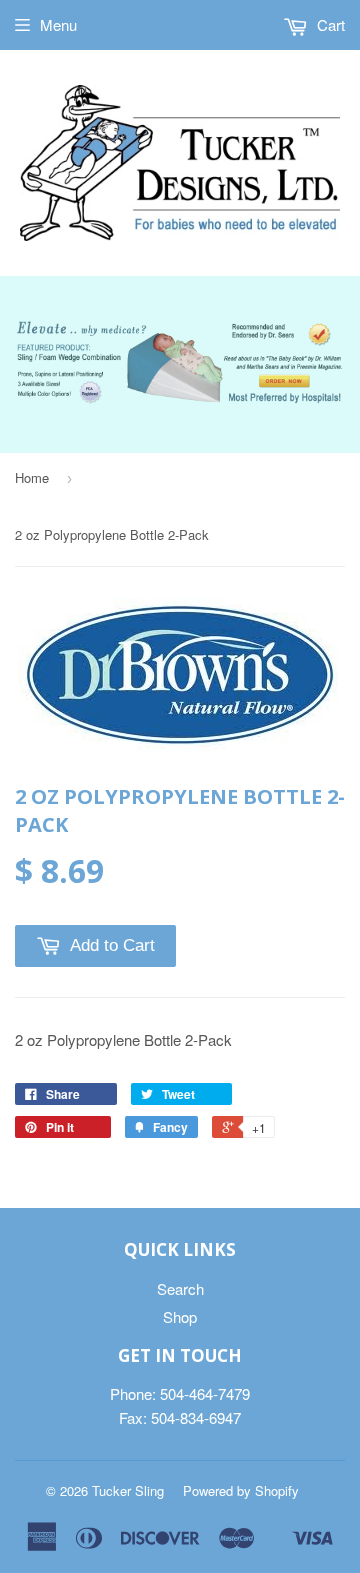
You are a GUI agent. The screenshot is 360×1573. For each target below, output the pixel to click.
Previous (27, 342)
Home (32, 477)
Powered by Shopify (241, 1490)
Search (180, 1288)
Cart (329, 24)
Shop (180, 1316)
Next (332, 342)
